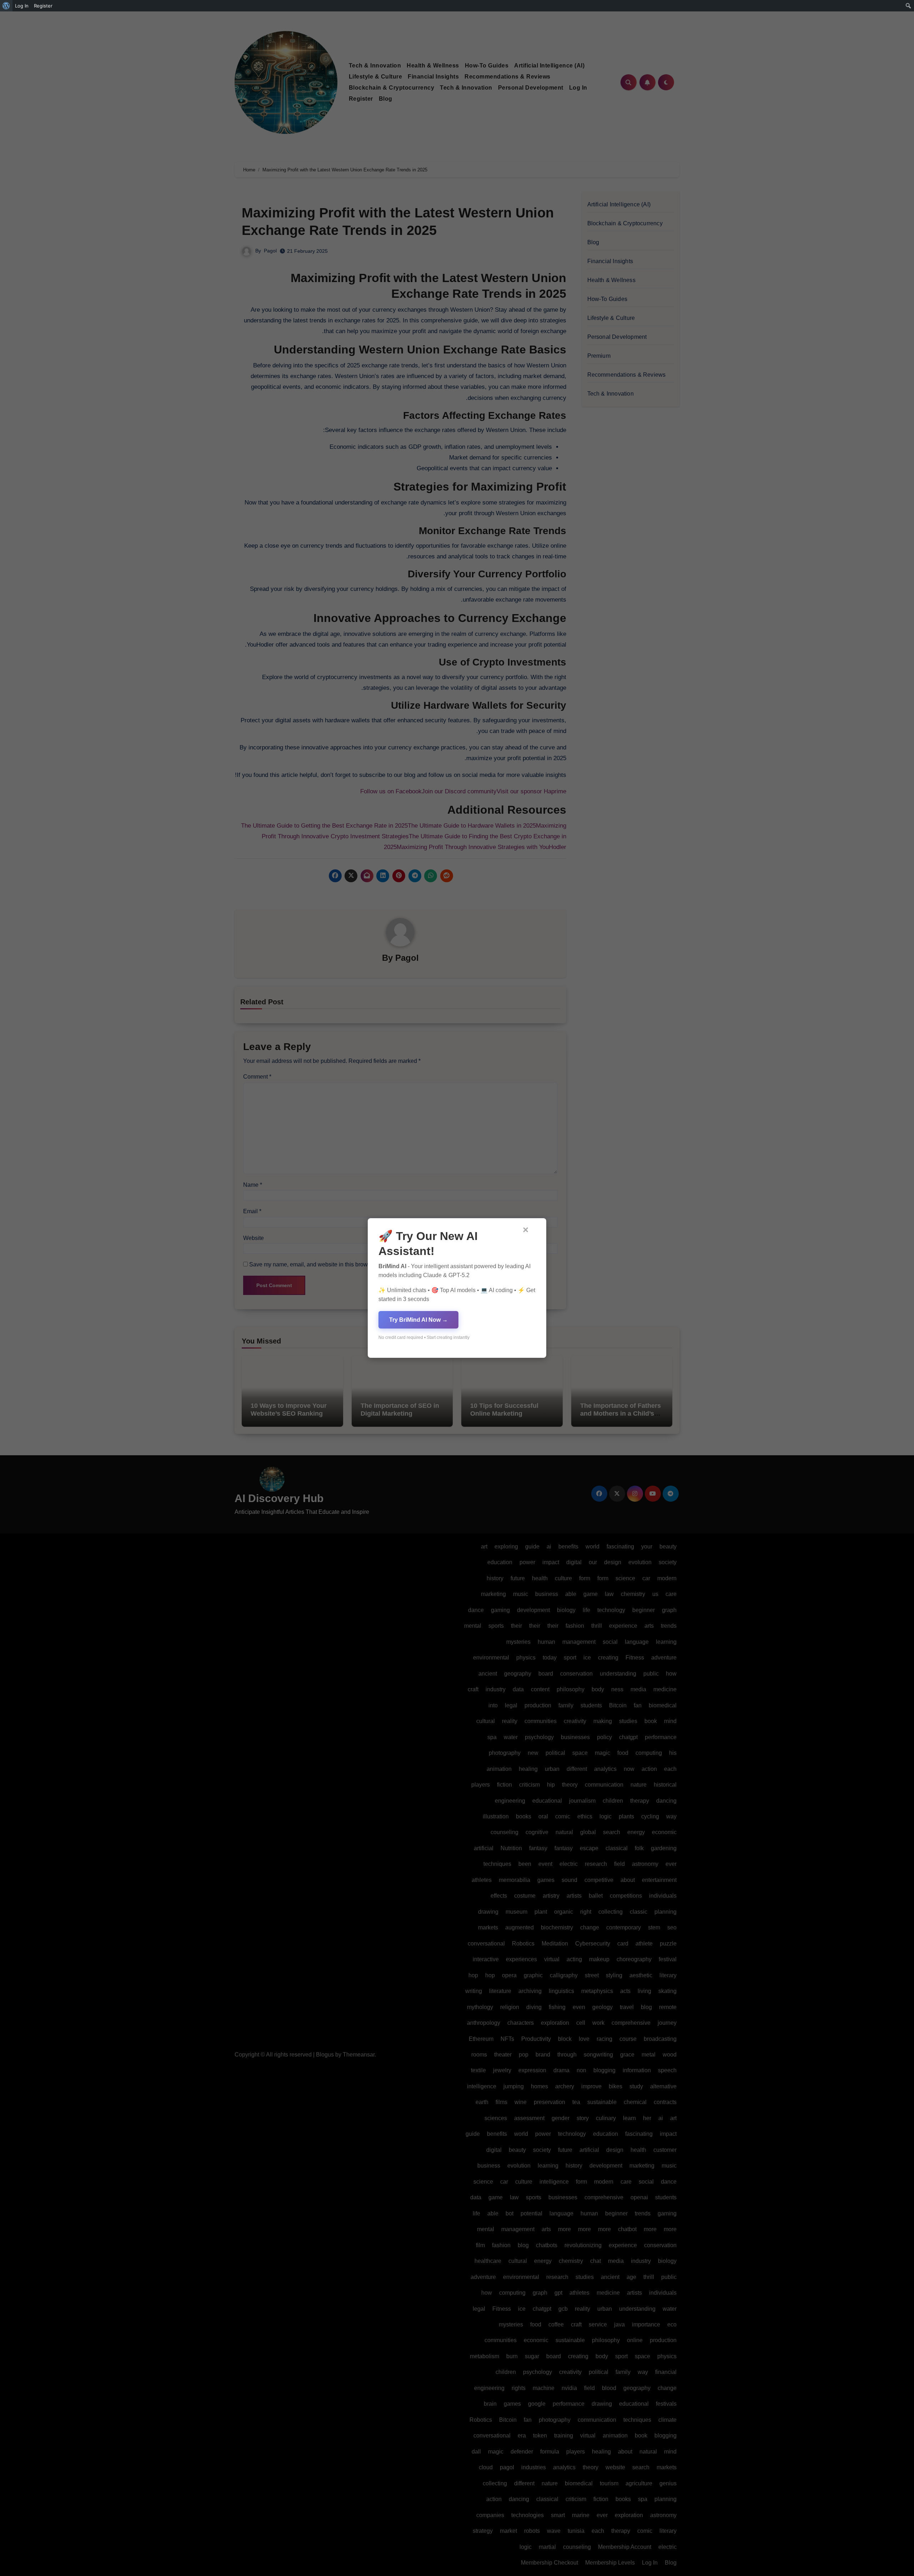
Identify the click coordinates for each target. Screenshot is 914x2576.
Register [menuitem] (43, 6)
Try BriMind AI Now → (418, 1320)
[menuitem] (6, 6)
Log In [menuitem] (22, 6)
